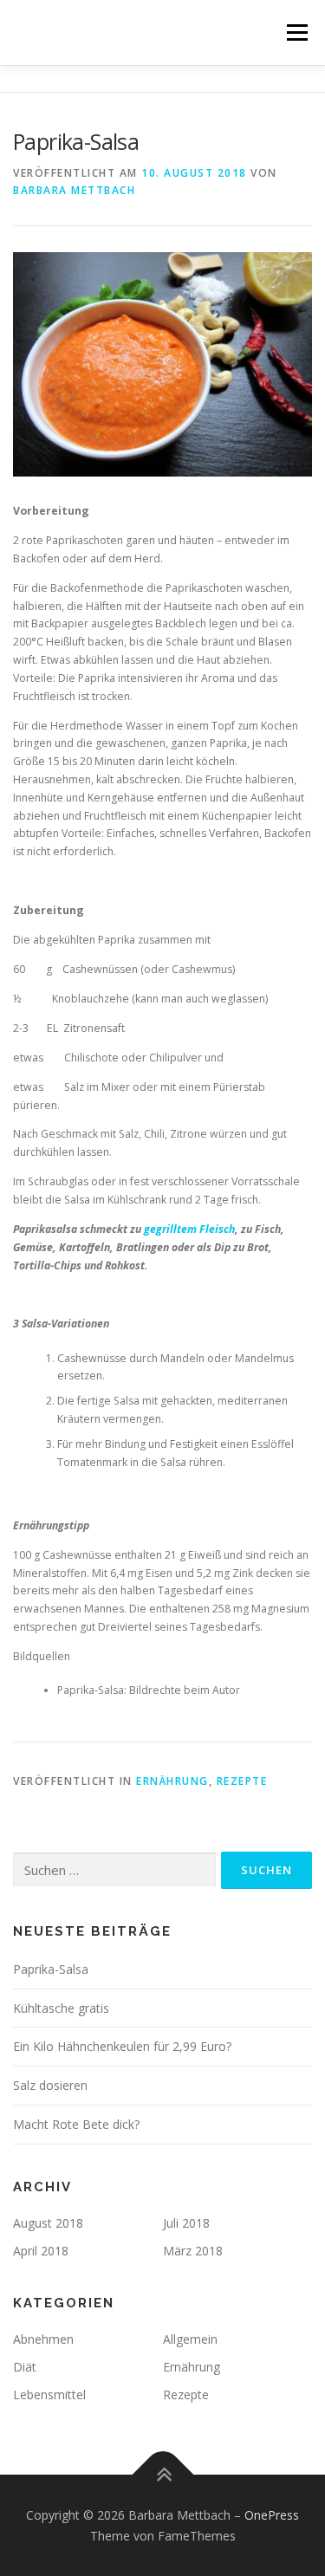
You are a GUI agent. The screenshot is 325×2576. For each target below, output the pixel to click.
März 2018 (193, 2251)
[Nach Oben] (162, 2475)
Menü (296, 32)
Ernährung (172, 1781)
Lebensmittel (49, 2394)
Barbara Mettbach (74, 190)
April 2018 (41, 2251)
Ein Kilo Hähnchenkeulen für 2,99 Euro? (122, 2046)
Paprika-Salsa (51, 1969)
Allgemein (190, 2339)
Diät (25, 2367)
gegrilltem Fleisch (189, 1229)
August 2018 (48, 2223)
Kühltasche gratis (61, 2008)
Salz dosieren (50, 2085)
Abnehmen (43, 2339)
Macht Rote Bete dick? (76, 2124)
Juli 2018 (186, 2223)
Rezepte (242, 1781)
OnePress (272, 2515)
